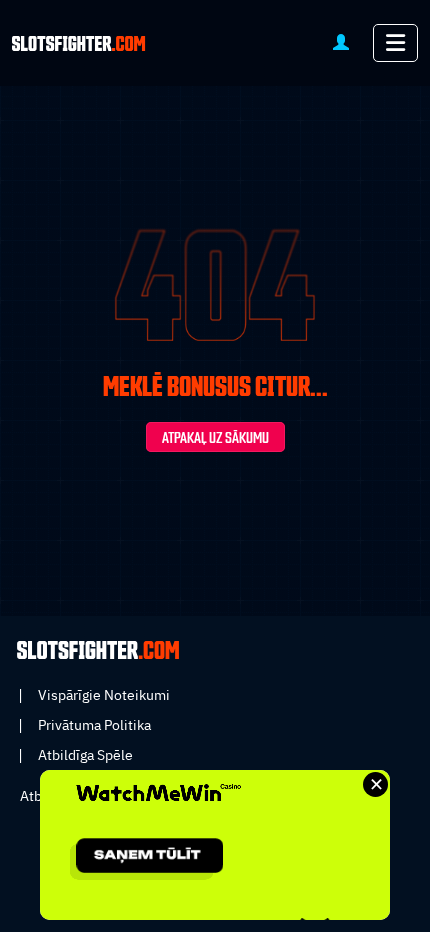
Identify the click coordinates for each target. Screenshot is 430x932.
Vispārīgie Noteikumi (104, 695)
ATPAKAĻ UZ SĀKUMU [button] (215, 438)
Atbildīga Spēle (85, 755)
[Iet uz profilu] (341, 41)
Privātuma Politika (94, 725)
